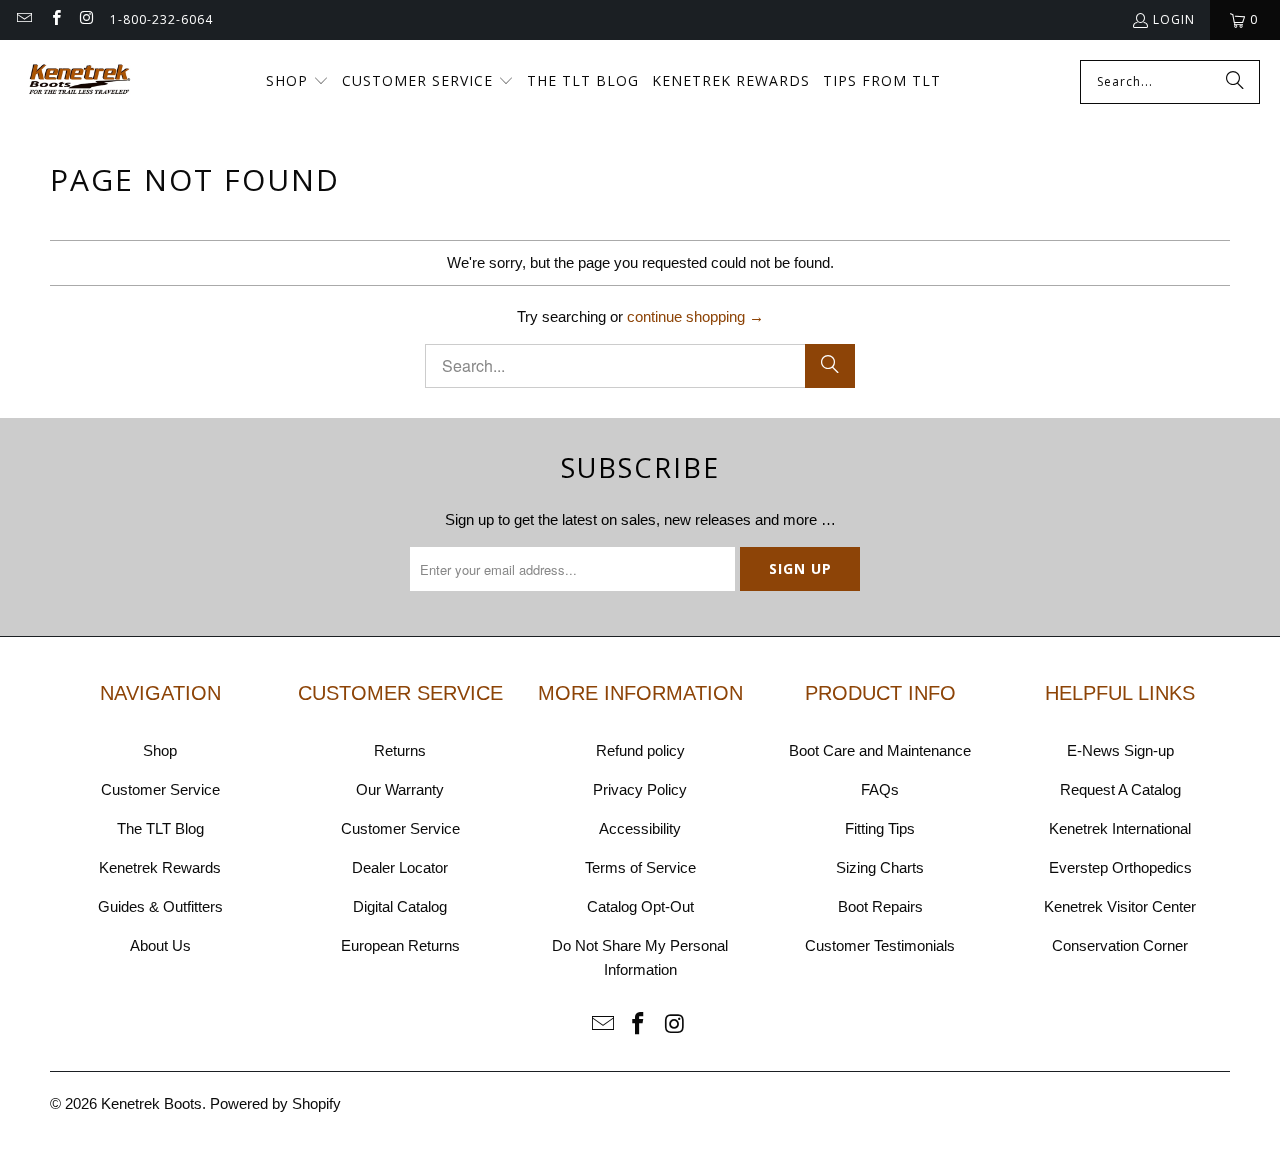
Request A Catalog (1120, 789)
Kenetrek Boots (151, 1103)
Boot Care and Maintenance (880, 750)
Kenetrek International (1120, 828)
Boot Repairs (880, 906)
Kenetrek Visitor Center (1120, 906)
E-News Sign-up (1120, 750)
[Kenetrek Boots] (80, 81)
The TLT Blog (160, 828)
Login (1174, 19)
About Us (160, 945)
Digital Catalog (400, 906)
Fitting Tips (880, 828)
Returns (400, 750)
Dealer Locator (400, 867)
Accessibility (640, 828)
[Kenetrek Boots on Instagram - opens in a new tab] (86, 19)
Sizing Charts (880, 867)
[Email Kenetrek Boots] (23, 19)
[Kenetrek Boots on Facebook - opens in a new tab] (54, 19)
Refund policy (640, 750)
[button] (297, 82)
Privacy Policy (640, 789)
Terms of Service (640, 867)
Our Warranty (400, 789)
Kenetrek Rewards (160, 867)
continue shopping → (695, 316)
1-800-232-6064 (161, 19)
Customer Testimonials (880, 945)
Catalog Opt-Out (640, 906)
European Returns (400, 945)
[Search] (1235, 82)
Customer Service (160, 789)
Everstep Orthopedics (1120, 867)
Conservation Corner (1120, 945)
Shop (160, 750)
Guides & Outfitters (160, 906)
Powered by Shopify (275, 1103)
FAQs (880, 789)
